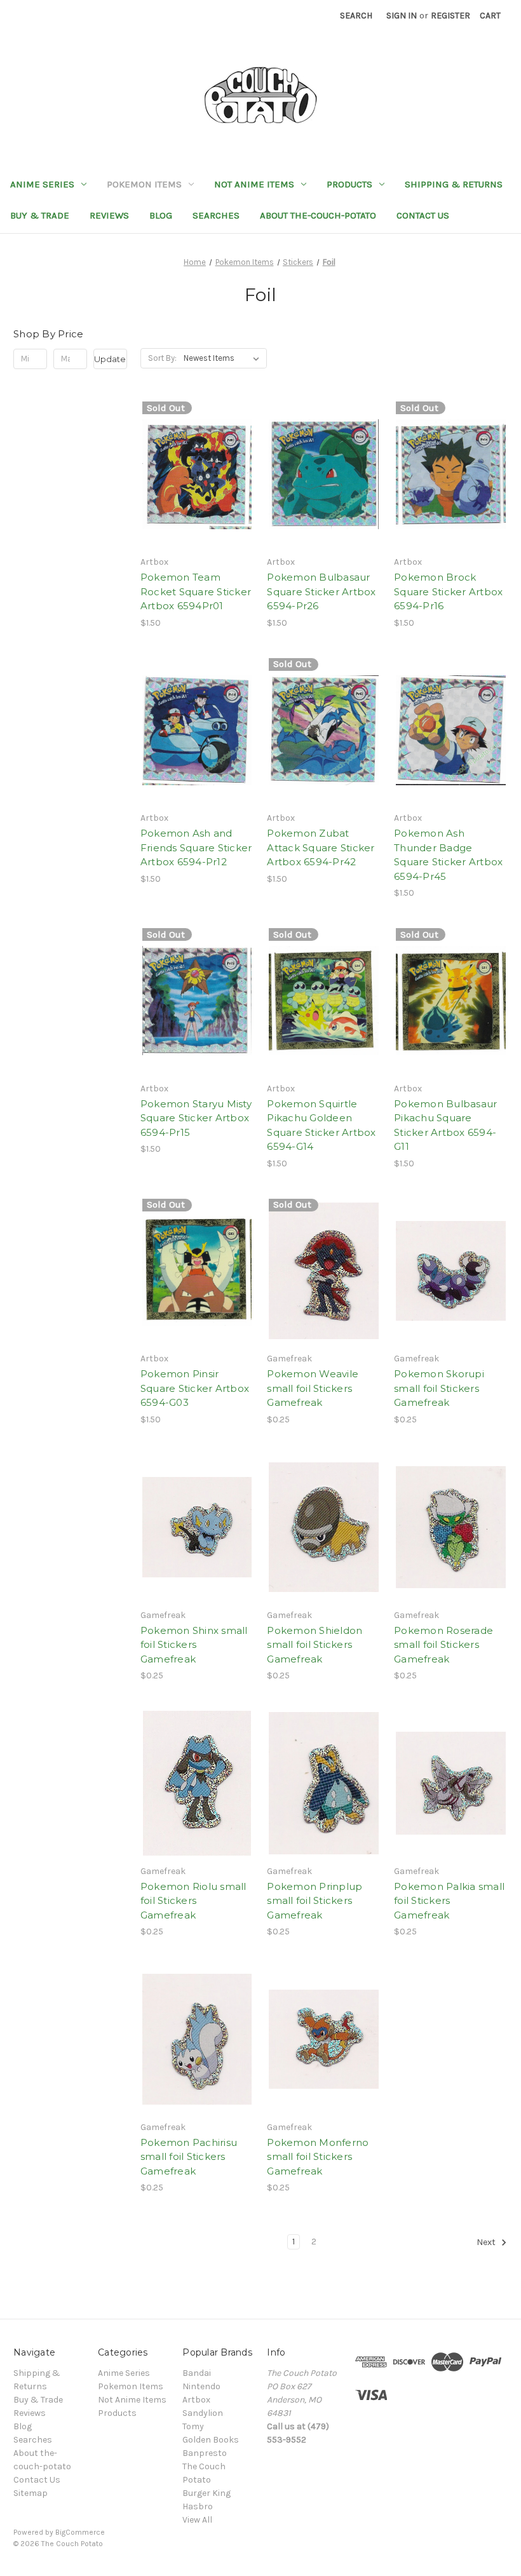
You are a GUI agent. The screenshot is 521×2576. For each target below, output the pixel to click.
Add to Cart (324, 497)
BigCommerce (80, 2532)
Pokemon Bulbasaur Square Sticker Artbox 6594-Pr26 (321, 591)
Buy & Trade (40, 215)
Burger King (206, 2493)
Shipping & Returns (454, 184)
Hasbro (198, 2506)
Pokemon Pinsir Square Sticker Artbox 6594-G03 (195, 1388)
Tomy (193, 2426)
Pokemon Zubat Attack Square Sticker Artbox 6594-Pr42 (321, 847)
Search (356, 16)
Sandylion (203, 2413)
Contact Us (423, 215)
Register (450, 16)
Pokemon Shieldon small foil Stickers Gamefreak (315, 1645)
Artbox (196, 2400)
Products (349, 184)
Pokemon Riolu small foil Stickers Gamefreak (193, 1901)
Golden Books (211, 2440)
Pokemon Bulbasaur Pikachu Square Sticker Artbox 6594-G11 (445, 1125)
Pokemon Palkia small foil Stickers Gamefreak (449, 1901)
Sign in (402, 16)
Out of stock (197, 497)
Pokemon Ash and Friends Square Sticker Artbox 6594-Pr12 (196, 847)
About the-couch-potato (318, 215)
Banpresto (205, 2453)
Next (487, 2243)
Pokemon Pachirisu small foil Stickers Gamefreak (189, 2157)
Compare (193, 475)
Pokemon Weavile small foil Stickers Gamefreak (313, 1388)
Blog (161, 215)
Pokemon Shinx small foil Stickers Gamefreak (194, 1645)
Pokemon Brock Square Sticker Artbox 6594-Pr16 (448, 591)
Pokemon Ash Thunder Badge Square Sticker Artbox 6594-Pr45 (448, 855)
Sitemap (30, 2493)
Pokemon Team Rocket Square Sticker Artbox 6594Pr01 (196, 591)
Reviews (109, 215)
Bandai (197, 2373)
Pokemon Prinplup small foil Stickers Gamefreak (315, 1901)
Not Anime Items (254, 184)
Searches (216, 215)
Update (110, 359)
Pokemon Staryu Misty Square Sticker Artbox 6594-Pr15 (196, 1118)
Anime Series (42, 184)
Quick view (194, 452)
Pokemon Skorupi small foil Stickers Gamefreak (439, 1388)
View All (197, 2520)
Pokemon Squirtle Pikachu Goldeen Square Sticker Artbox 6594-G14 (321, 1125)
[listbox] (224, 358)
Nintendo (201, 2386)
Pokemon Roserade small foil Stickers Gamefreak (443, 1645)
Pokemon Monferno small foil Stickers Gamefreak (318, 2157)
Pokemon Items (144, 184)
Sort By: (162, 358)
